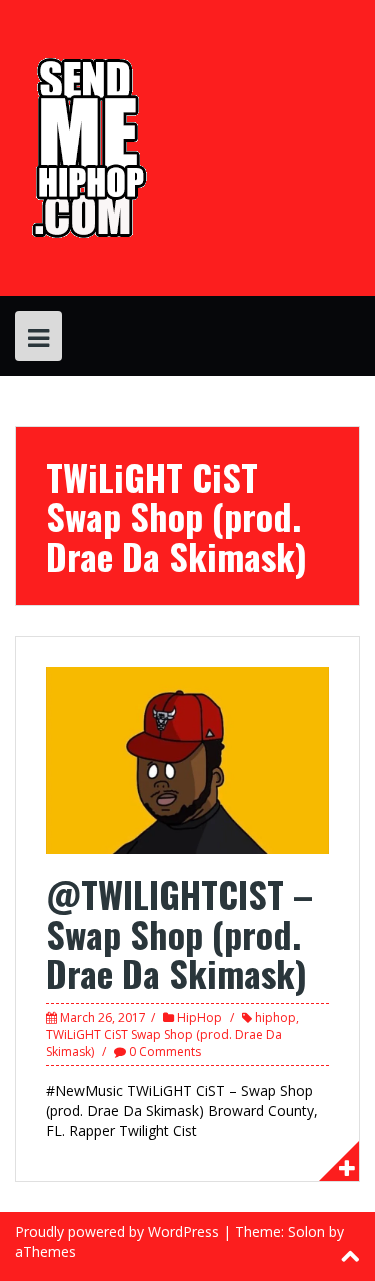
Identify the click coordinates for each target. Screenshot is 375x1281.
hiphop (275, 1017)
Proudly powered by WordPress (117, 1231)
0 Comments (165, 1051)
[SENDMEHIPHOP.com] (86, 146)
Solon (306, 1231)
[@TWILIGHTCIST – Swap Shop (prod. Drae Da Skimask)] (187, 759)
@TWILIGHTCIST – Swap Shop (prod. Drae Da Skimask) (179, 933)
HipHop (199, 1017)
